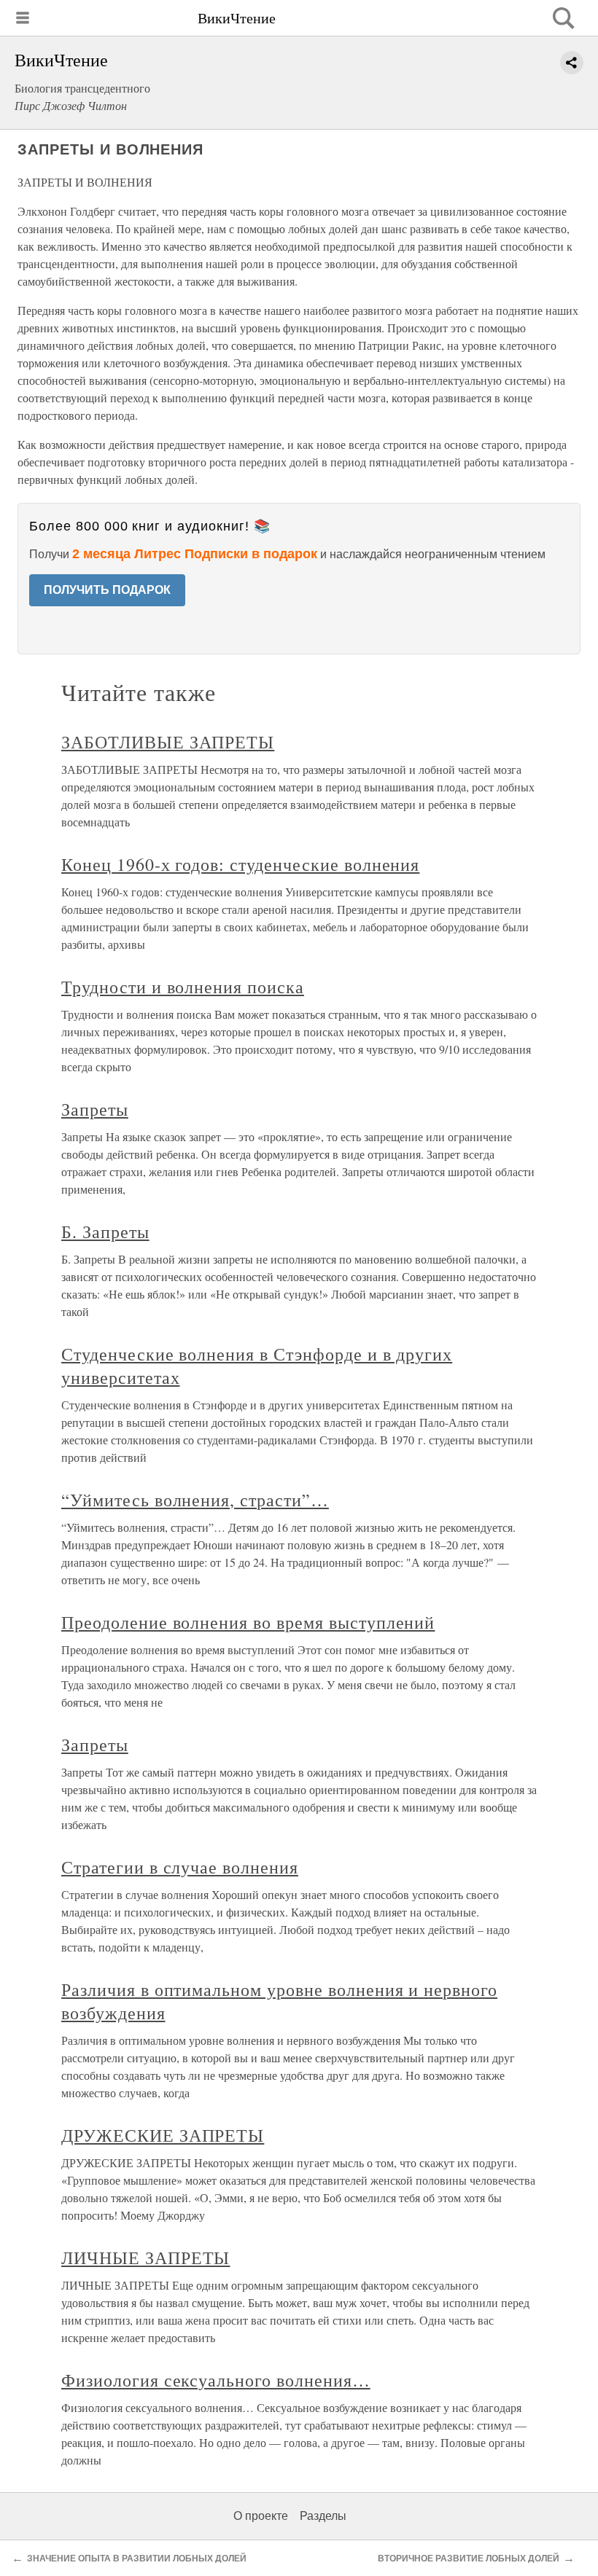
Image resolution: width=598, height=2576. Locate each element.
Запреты (95, 1109)
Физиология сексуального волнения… (216, 2380)
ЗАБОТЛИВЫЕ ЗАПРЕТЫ (168, 742)
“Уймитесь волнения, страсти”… (195, 1500)
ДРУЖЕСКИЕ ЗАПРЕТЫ (163, 2135)
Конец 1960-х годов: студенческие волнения (240, 864)
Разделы (323, 2516)
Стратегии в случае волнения (180, 1867)
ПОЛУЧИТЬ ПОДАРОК (107, 590)
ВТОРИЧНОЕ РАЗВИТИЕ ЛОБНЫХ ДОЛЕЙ (469, 2559)
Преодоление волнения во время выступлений (248, 1622)
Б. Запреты (105, 1232)
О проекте (261, 2516)
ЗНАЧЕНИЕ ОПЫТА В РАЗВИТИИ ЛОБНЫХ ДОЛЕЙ (137, 2559)
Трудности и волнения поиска (183, 987)
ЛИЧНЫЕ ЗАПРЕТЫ (145, 2258)
